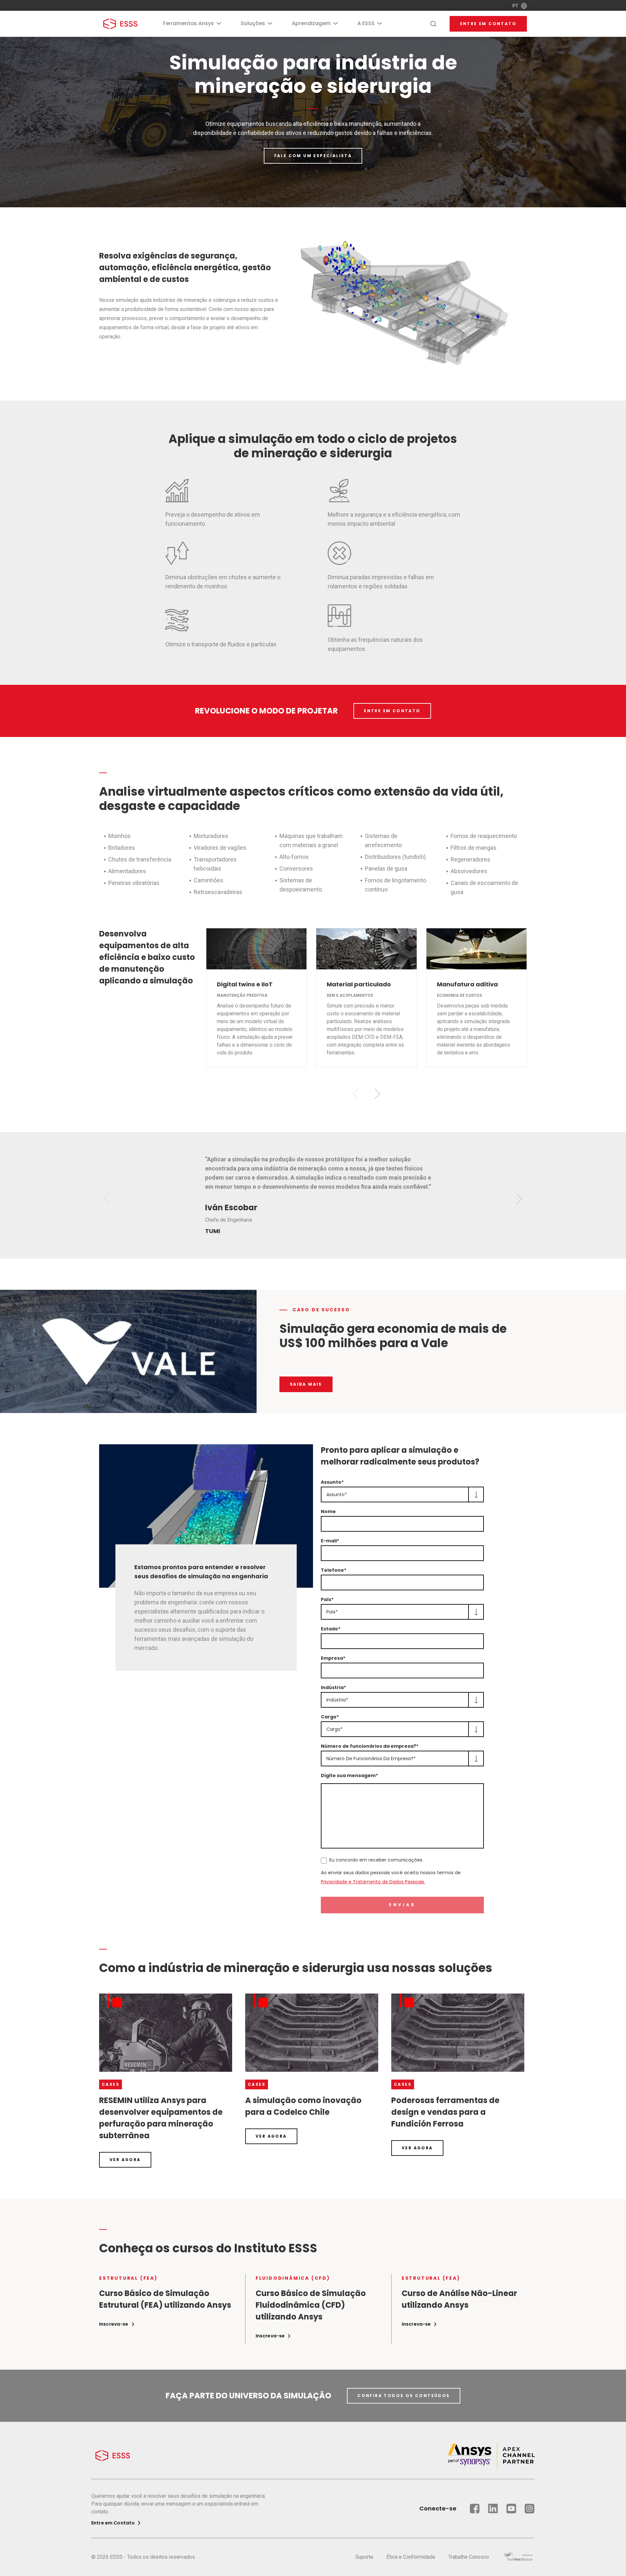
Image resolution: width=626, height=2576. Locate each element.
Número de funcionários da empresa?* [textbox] (371, 1759)
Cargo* (330, 1717)
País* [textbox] (332, 1612)
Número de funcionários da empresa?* (370, 1746)
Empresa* (333, 1658)
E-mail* (330, 1541)
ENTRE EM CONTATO (392, 711)
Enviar (402, 1905)
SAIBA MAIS (306, 1384)
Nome (328, 1511)
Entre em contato (488, 24)
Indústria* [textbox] (337, 1700)
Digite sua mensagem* (349, 1775)
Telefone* (334, 1570)
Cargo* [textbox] (335, 1729)
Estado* (331, 1629)
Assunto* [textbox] (337, 1494)
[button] (377, 1094)
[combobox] (402, 1494)
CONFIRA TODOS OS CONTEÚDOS (403, 2396)
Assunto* (332, 1482)
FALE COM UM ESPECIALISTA (313, 156)
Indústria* (333, 1687)
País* (327, 1599)
